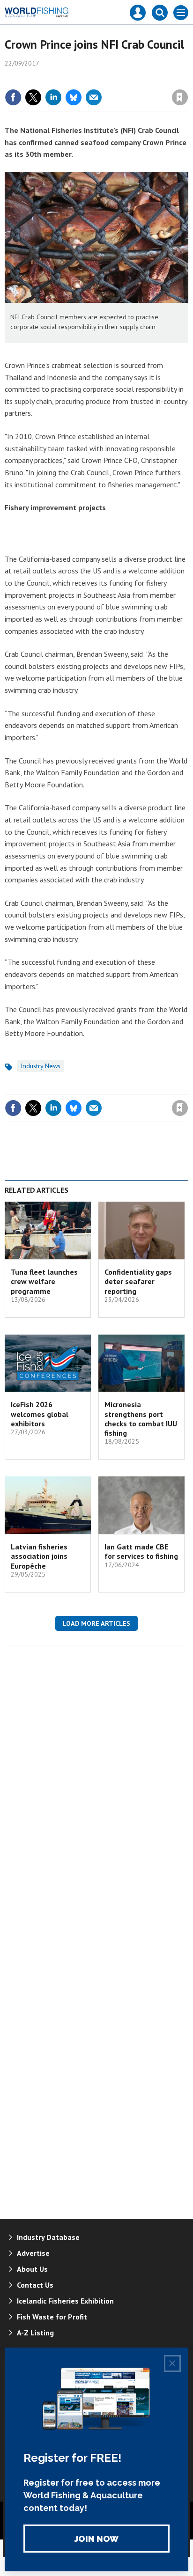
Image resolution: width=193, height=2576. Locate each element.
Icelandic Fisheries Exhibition (65, 2301)
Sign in (69, 77)
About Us (32, 2269)
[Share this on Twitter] (33, 97)
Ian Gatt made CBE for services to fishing (141, 1551)
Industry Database (48, 2237)
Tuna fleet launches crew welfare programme (44, 1281)
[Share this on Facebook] (13, 97)
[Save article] (180, 97)
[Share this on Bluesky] (74, 97)
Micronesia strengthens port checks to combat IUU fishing (141, 1419)
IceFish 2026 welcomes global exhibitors (40, 1414)
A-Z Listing (35, 2333)
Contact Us (35, 2285)
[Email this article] (94, 97)
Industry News (41, 1066)
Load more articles (96, 1623)
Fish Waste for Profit (52, 2317)
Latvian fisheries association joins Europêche (39, 1556)
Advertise (33, 2253)
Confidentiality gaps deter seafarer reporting (138, 1281)
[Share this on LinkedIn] (53, 97)
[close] (187, 77)
